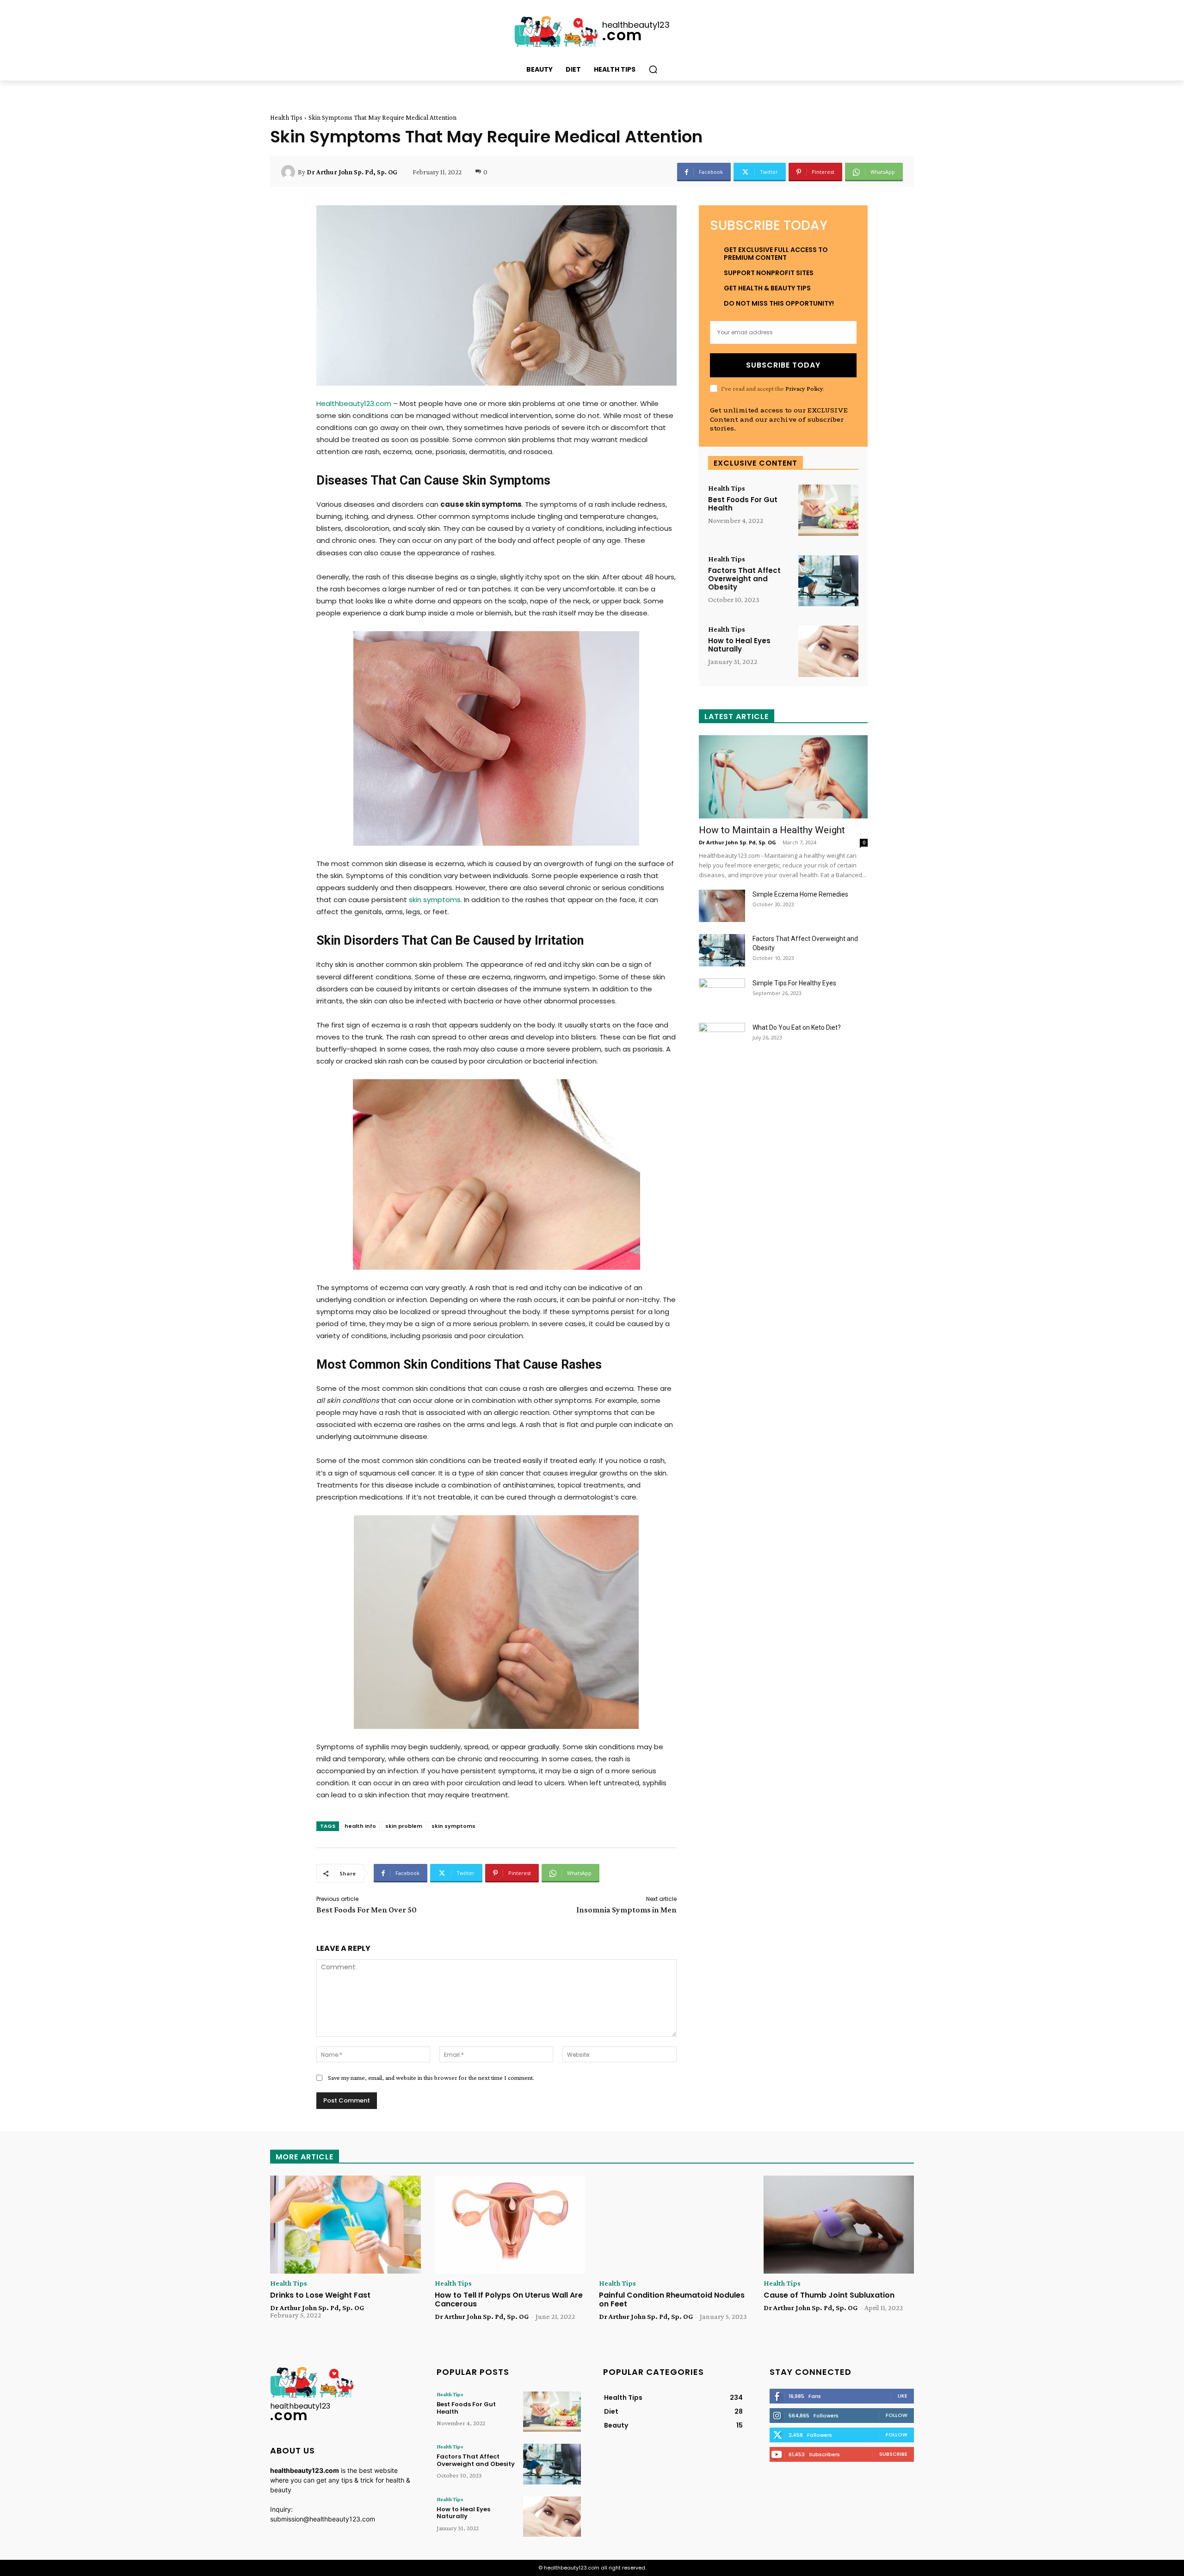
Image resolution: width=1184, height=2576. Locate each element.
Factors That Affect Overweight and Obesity (744, 579)
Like (903, 2396)
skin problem (404, 1826)
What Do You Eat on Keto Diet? (797, 1027)
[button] (653, 69)
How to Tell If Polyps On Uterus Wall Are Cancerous (509, 2299)
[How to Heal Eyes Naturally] (828, 651)
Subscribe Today (783, 365)
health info (360, 1826)
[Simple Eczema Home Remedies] (722, 906)
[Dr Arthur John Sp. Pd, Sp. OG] (290, 172)
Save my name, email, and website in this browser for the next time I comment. (431, 2078)
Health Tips (286, 117)
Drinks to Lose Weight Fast (320, 2295)
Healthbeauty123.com (354, 403)
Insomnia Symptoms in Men (626, 1910)
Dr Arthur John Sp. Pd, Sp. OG (352, 172)
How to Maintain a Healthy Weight (772, 830)
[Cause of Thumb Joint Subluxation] (839, 2225)
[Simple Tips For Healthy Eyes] (722, 995)
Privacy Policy (804, 388)
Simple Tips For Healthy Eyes (794, 983)
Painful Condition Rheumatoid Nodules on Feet (672, 2299)
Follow (897, 2415)
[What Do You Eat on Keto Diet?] (722, 1039)
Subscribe (893, 2454)
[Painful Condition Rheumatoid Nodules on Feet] (674, 2225)
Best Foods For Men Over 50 (367, 1910)
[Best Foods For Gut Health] (828, 510)
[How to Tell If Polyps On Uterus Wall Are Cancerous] (510, 2225)
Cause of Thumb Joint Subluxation (829, 2295)
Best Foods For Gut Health (743, 504)
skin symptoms (435, 900)
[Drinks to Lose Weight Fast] (345, 2225)
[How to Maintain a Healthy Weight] (783, 777)
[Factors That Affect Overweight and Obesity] (828, 581)
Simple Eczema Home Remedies (800, 894)
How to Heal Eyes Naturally (739, 645)
